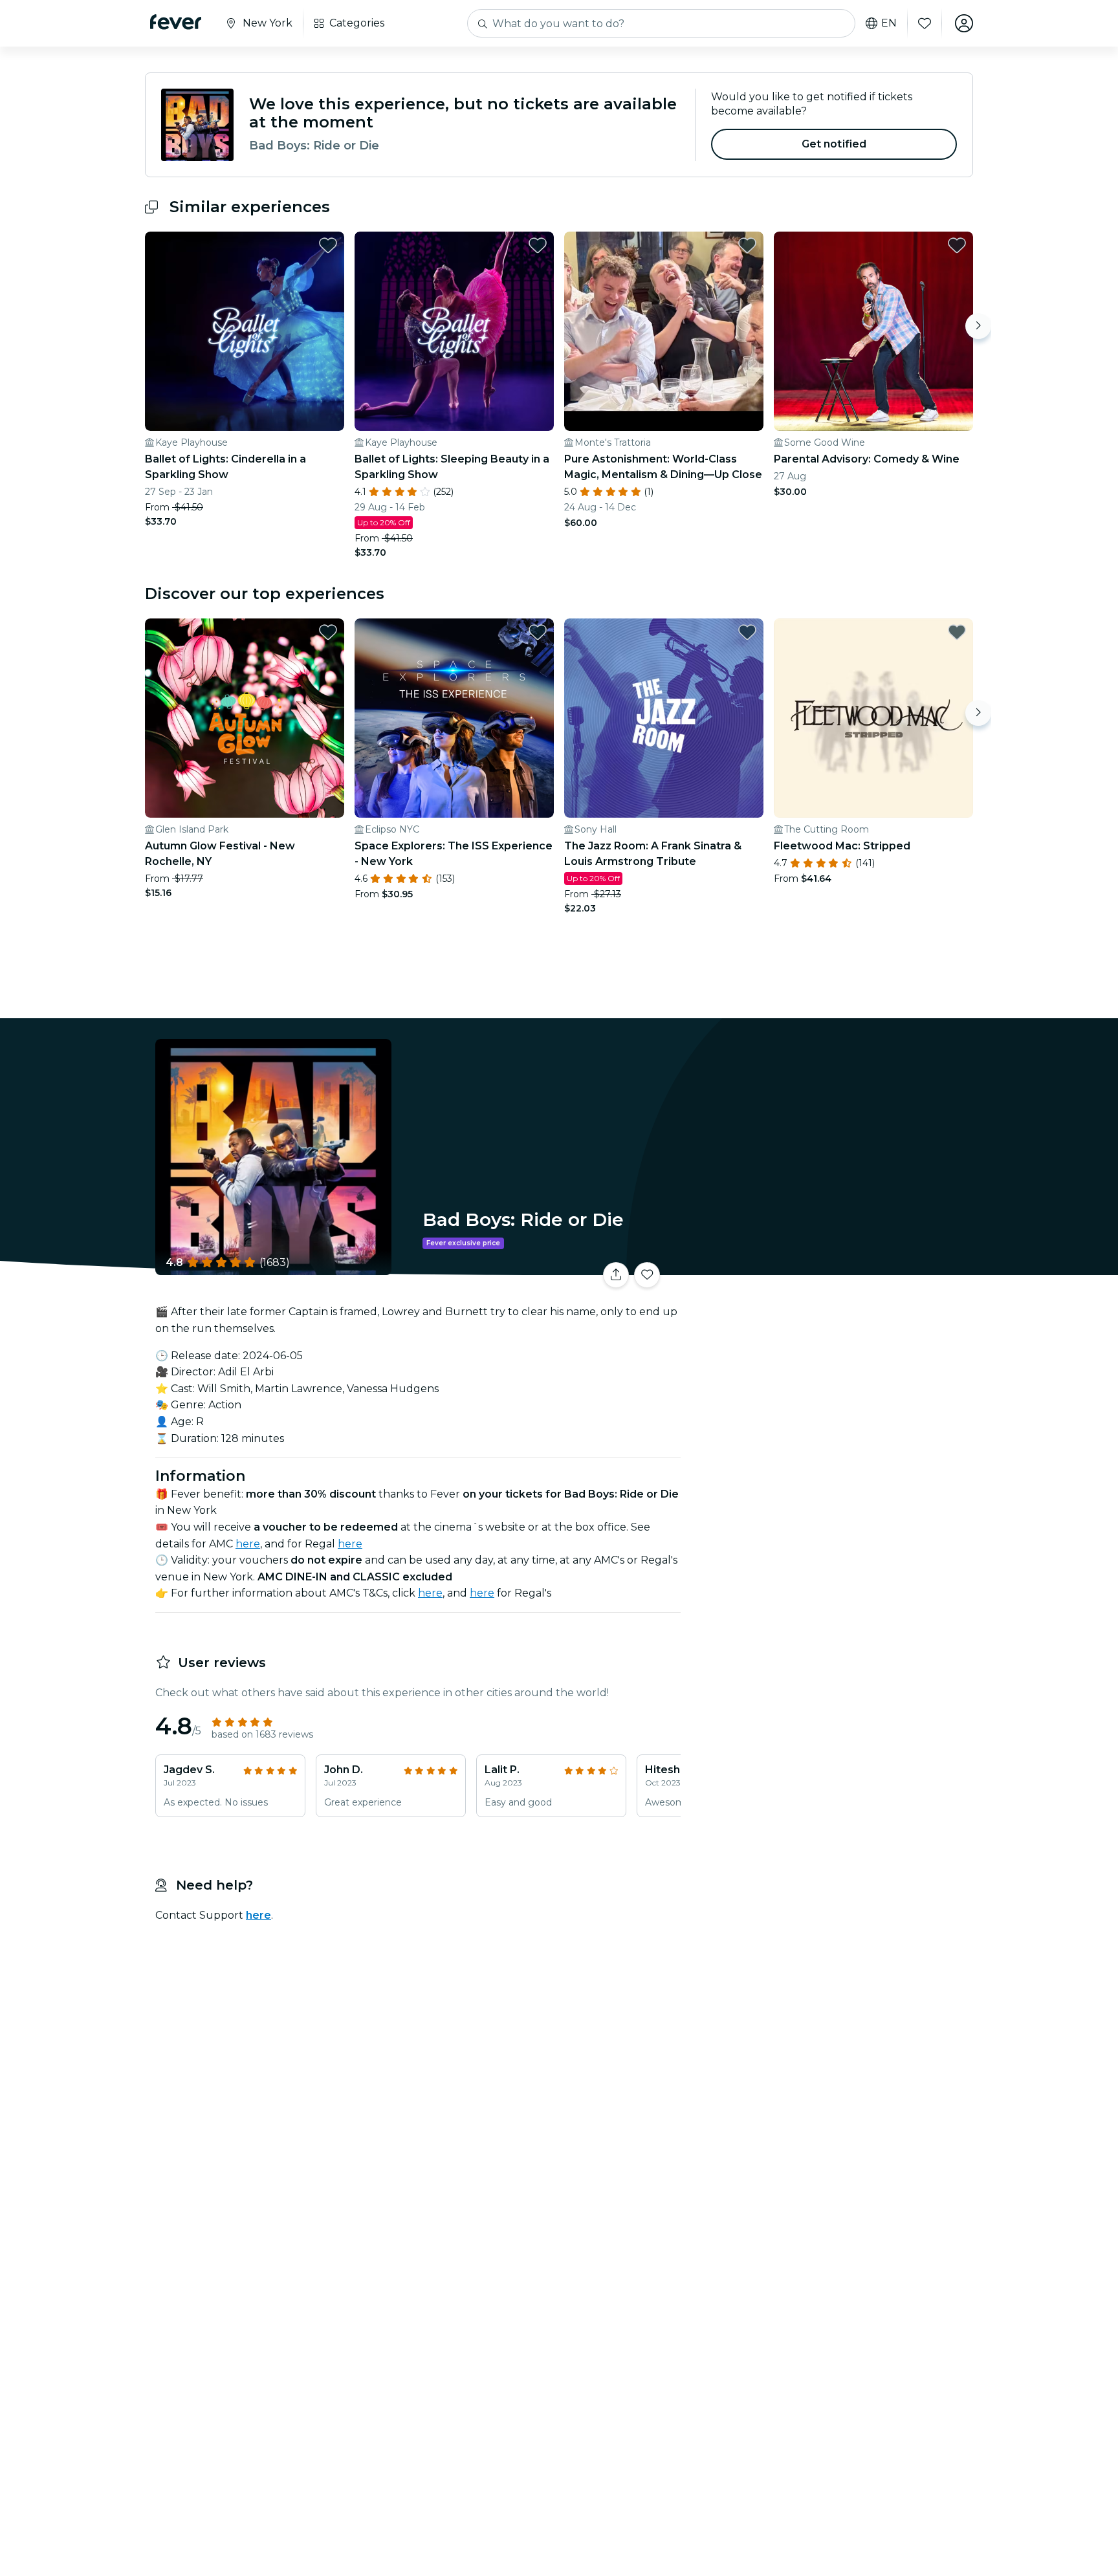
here (248, 1544)
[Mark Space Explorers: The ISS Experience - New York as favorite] (538, 632)
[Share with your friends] (616, 1275)
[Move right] (978, 326)
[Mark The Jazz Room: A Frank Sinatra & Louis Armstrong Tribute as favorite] (747, 632)
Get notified (834, 144)
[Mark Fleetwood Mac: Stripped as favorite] (957, 632)
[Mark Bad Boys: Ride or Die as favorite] (647, 1275)
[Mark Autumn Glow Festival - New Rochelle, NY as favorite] (328, 632)
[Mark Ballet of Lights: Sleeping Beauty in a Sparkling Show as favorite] (538, 245)
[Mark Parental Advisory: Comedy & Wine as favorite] (957, 245)
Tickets (829, 1267)
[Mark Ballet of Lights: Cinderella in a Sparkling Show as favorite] (328, 245)
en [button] (889, 23)
